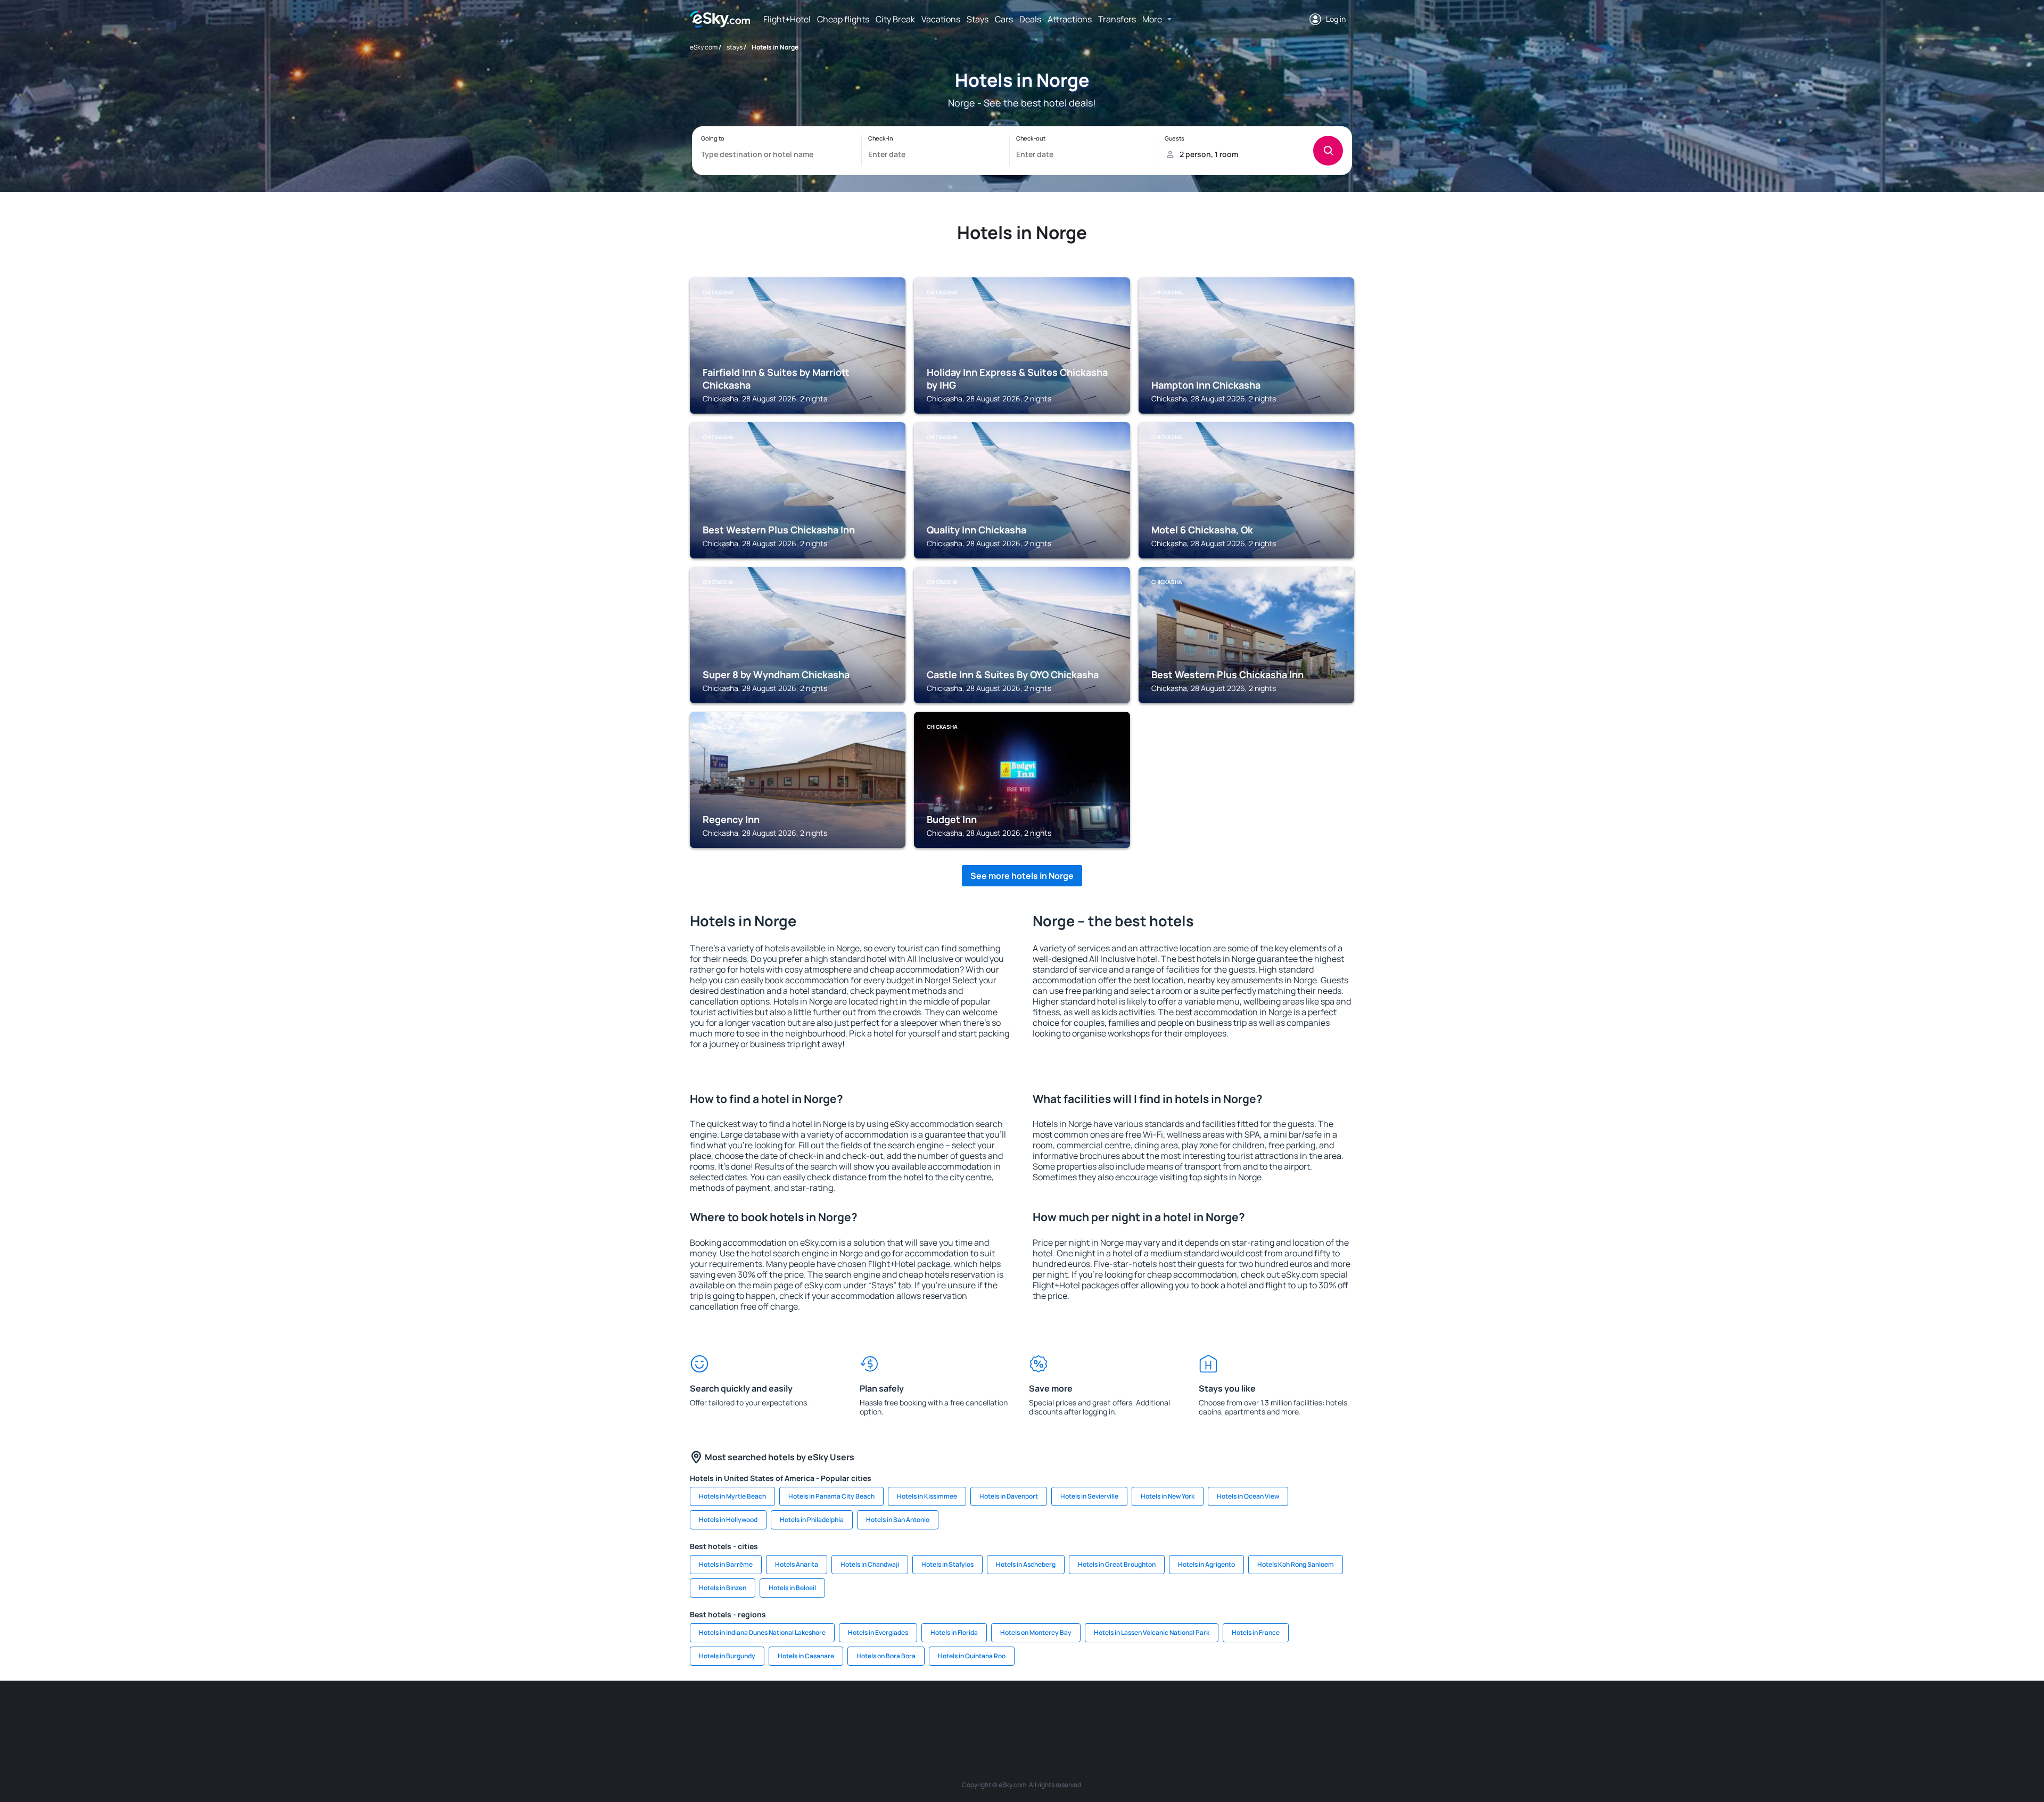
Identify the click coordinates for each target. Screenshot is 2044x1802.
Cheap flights (843, 19)
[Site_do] (1102, 1713)
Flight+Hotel (787, 19)
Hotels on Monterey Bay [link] (1036, 1632)
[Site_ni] (1198, 1713)
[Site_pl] (846, 1713)
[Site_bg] (814, 1713)
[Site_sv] (1166, 1713)
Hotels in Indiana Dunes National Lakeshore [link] (762, 1632)
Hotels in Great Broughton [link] (1117, 1564)
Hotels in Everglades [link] (878, 1632)
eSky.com (704, 47)
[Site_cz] (942, 1713)
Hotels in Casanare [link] (806, 1656)
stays (735, 47)
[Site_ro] (782, 1713)
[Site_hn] (1262, 1713)
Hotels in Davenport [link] (1009, 1496)
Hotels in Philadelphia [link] (812, 1520)
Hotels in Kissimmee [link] (927, 1496)
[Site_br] (751, 1713)
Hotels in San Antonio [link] (898, 1520)
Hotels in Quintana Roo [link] (972, 1656)
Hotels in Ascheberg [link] (1026, 1564)
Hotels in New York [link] (1168, 1496)
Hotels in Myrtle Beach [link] (732, 1496)
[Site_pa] (1134, 1713)
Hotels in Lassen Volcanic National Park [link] (1152, 1632)
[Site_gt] (1230, 1713)
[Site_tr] (910, 1713)
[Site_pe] (878, 1713)
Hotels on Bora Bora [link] (886, 1656)
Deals (1030, 19)
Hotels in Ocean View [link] (1248, 1496)
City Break (895, 19)
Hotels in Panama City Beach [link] (831, 1496)
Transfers (1117, 19)
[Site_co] (1070, 1713)
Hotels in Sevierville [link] (1089, 1496)
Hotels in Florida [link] (954, 1632)
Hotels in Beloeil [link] (792, 1588)
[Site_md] (974, 1713)
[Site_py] (1293, 1713)
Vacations (941, 19)
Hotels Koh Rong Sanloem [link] (1296, 1564)
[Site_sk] (1006, 1713)
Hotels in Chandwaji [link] (870, 1564)
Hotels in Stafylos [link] (947, 1564)
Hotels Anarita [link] (797, 1564)
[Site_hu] (1038, 1713)
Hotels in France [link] (1256, 1632)
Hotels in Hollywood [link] (728, 1520)
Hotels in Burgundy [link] (727, 1656)
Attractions (1070, 19)
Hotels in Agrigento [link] (1206, 1564)
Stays (978, 19)
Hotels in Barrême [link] (726, 1564)
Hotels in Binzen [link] (723, 1588)
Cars (1004, 19)
